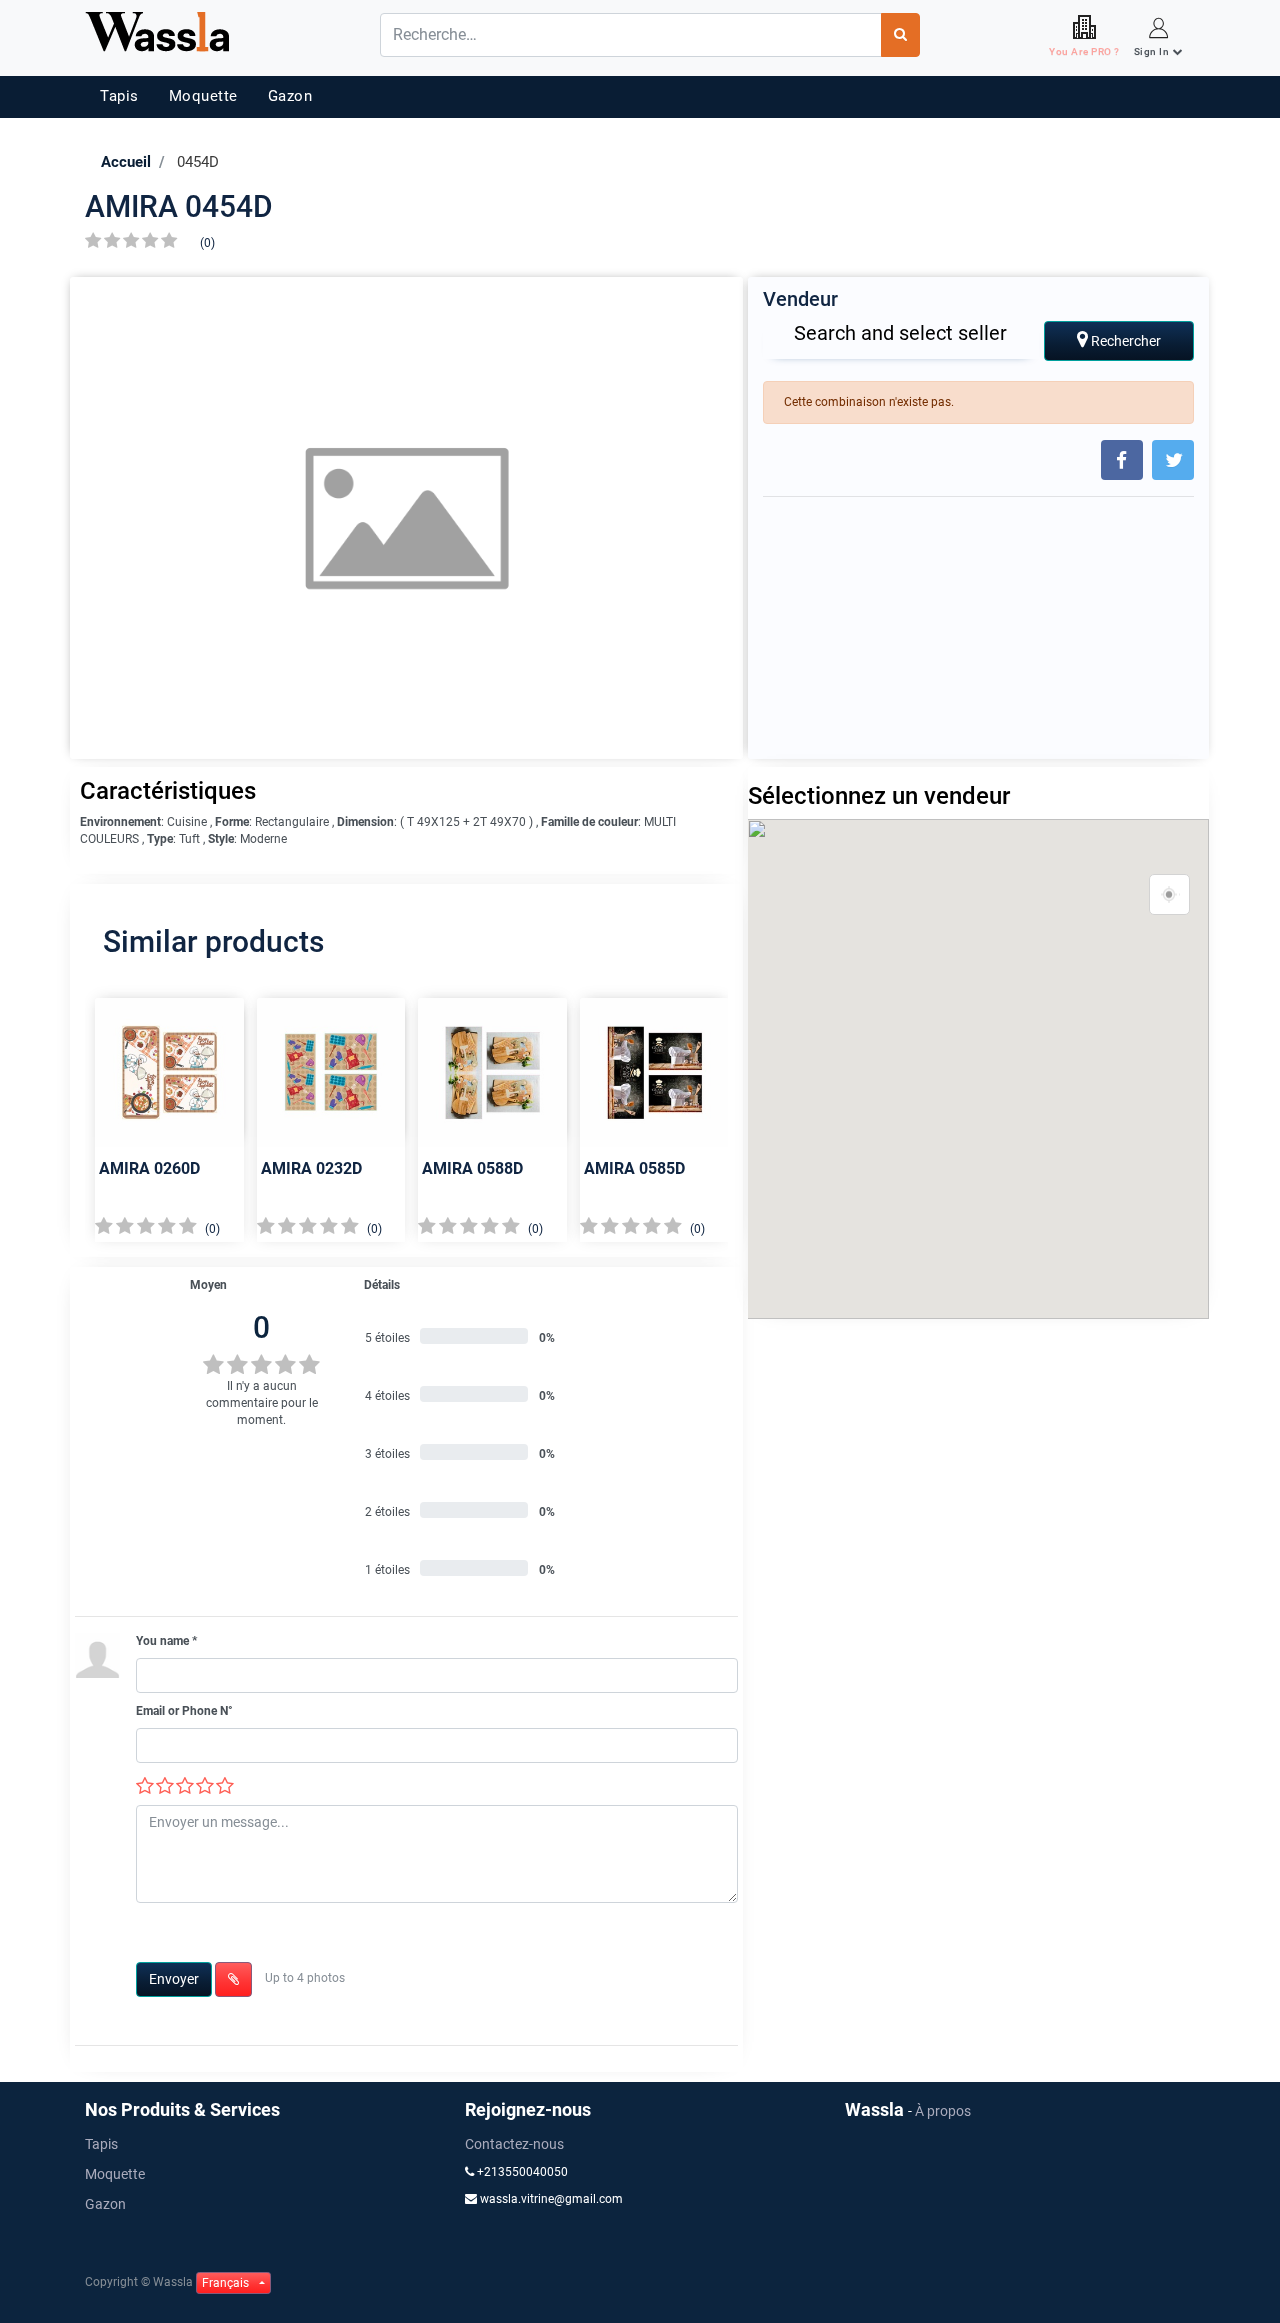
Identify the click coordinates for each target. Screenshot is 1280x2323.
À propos (943, 2111)
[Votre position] (1170, 895)
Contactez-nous (514, 2144)
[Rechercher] (900, 35)
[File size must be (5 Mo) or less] (233, 1979)
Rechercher (1124, 341)
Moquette (203, 96)
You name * (166, 1641)
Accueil (126, 162)
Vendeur (800, 299)
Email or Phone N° (184, 1711)
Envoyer (174, 1979)
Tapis (119, 96)
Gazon (290, 96)
